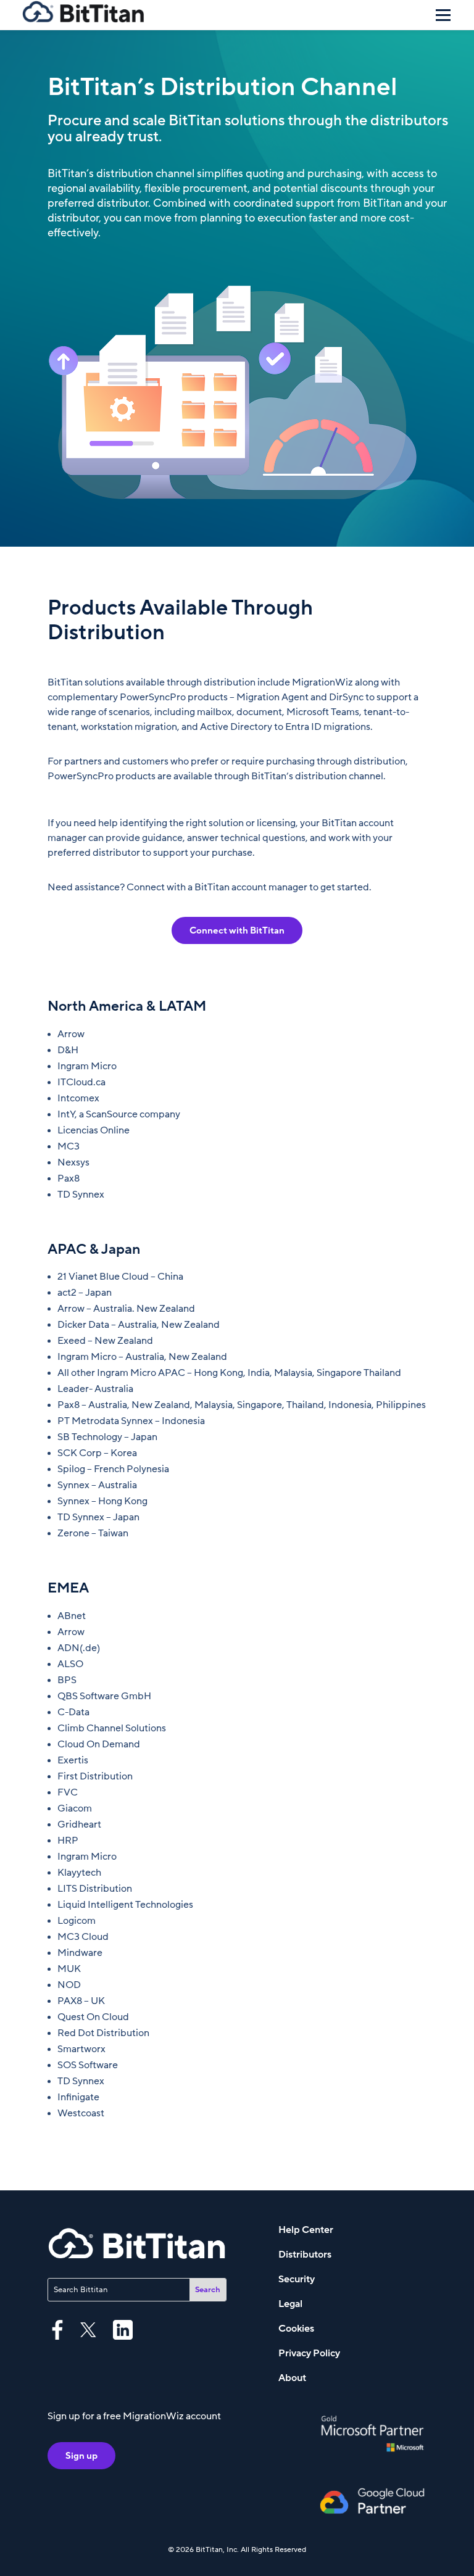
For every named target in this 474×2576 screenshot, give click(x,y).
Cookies (296, 2329)
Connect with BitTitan (237, 930)
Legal (290, 2304)
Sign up (81, 2456)
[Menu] (443, 15)
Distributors (305, 2255)
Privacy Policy (309, 2353)
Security (297, 2279)
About (292, 2378)
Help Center (306, 2230)
